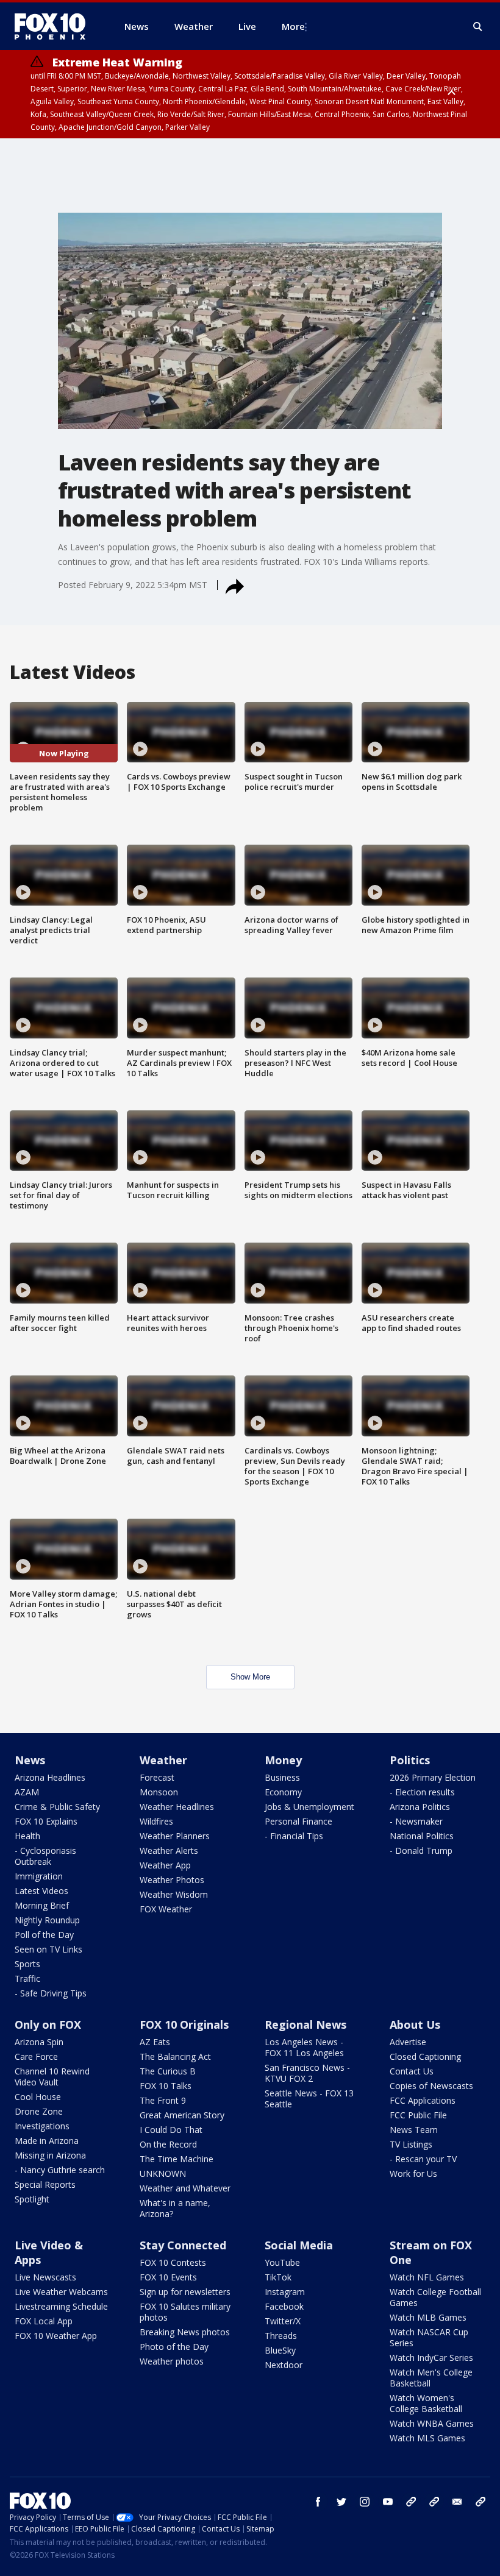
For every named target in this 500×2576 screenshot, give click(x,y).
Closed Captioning (425, 2056)
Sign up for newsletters (185, 2292)
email (457, 2502)
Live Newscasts (45, 2277)
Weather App (165, 1865)
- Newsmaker (416, 1821)
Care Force (36, 2056)
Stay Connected (183, 2245)
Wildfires (156, 1821)
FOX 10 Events (168, 2277)
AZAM (27, 1792)
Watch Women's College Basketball (426, 2403)
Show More (250, 1677)
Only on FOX (48, 2024)
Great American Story (182, 2115)
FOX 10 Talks (166, 2086)
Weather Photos (172, 1880)
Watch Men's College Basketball (431, 2378)
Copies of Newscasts (431, 2086)
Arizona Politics (420, 1807)
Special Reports (45, 2184)
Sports (27, 1964)
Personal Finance (298, 1821)
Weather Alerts (169, 1850)
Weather (163, 1760)
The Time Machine (177, 2159)
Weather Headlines (177, 1807)
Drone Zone (39, 2111)
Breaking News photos (185, 2332)
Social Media (299, 2245)
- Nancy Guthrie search (60, 2170)
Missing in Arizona (50, 2155)
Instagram (285, 2292)
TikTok (278, 2277)
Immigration (39, 1876)
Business (282, 1777)
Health (27, 1836)
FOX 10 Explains (46, 1821)
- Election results (422, 1792)
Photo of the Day (174, 2347)
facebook (318, 2502)
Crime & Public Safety (57, 1807)
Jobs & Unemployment (309, 1807)
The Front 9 (163, 2100)
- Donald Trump (421, 1850)
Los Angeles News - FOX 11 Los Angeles (304, 2047)
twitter (341, 2502)
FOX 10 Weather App (56, 2336)
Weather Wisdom (174, 1894)
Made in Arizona (47, 2141)
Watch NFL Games (427, 2277)
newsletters (480, 2502)
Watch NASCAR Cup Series (429, 2337)
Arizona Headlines (50, 1777)
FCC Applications (423, 2100)
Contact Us (412, 2071)
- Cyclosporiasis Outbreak (45, 1856)
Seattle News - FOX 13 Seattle (309, 2099)
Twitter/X (283, 2321)
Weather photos (172, 2361)
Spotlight (32, 2199)
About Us (415, 2024)
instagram (365, 2502)
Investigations (42, 2126)
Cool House (38, 2097)
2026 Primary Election (433, 1777)
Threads (281, 2336)
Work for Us (413, 2173)
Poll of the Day (44, 1935)
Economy (283, 1792)
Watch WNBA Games (432, 2423)
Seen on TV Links (48, 1949)
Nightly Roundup (47, 1920)
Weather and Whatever (185, 2188)
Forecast (157, 1777)
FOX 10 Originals (184, 2024)
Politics (410, 1760)
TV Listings (411, 2144)
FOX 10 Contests (173, 2262)
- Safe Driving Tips (51, 1993)
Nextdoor (284, 2365)
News (30, 1760)
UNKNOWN (163, 2173)
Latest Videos (41, 1891)
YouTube (282, 2262)
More (293, 26)
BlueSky (280, 2350)
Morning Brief (42, 1905)
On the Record (168, 2144)
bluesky (434, 2502)
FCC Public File (418, 2115)
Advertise (408, 2042)
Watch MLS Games (427, 2438)
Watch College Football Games (435, 2297)
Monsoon (159, 1792)
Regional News (305, 2024)
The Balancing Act (175, 2056)
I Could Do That (171, 2130)
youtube (388, 2502)
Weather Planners (175, 1836)
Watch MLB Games (428, 2317)
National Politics (422, 1836)
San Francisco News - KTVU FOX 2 (307, 2073)
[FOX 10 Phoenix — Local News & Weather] (55, 26)
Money (283, 1760)
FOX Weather (166, 1909)
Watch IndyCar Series (431, 2358)
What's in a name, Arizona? (175, 2208)
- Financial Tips (294, 1836)
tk (411, 2502)
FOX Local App (44, 2321)
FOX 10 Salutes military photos (185, 2312)
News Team (414, 2130)
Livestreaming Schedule (61, 2306)
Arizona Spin (39, 2042)
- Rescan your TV (423, 2159)
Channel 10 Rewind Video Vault (52, 2077)
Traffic (27, 1978)
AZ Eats (155, 2042)
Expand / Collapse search (478, 27)
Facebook (284, 2306)
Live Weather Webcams (61, 2292)
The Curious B (168, 2071)
